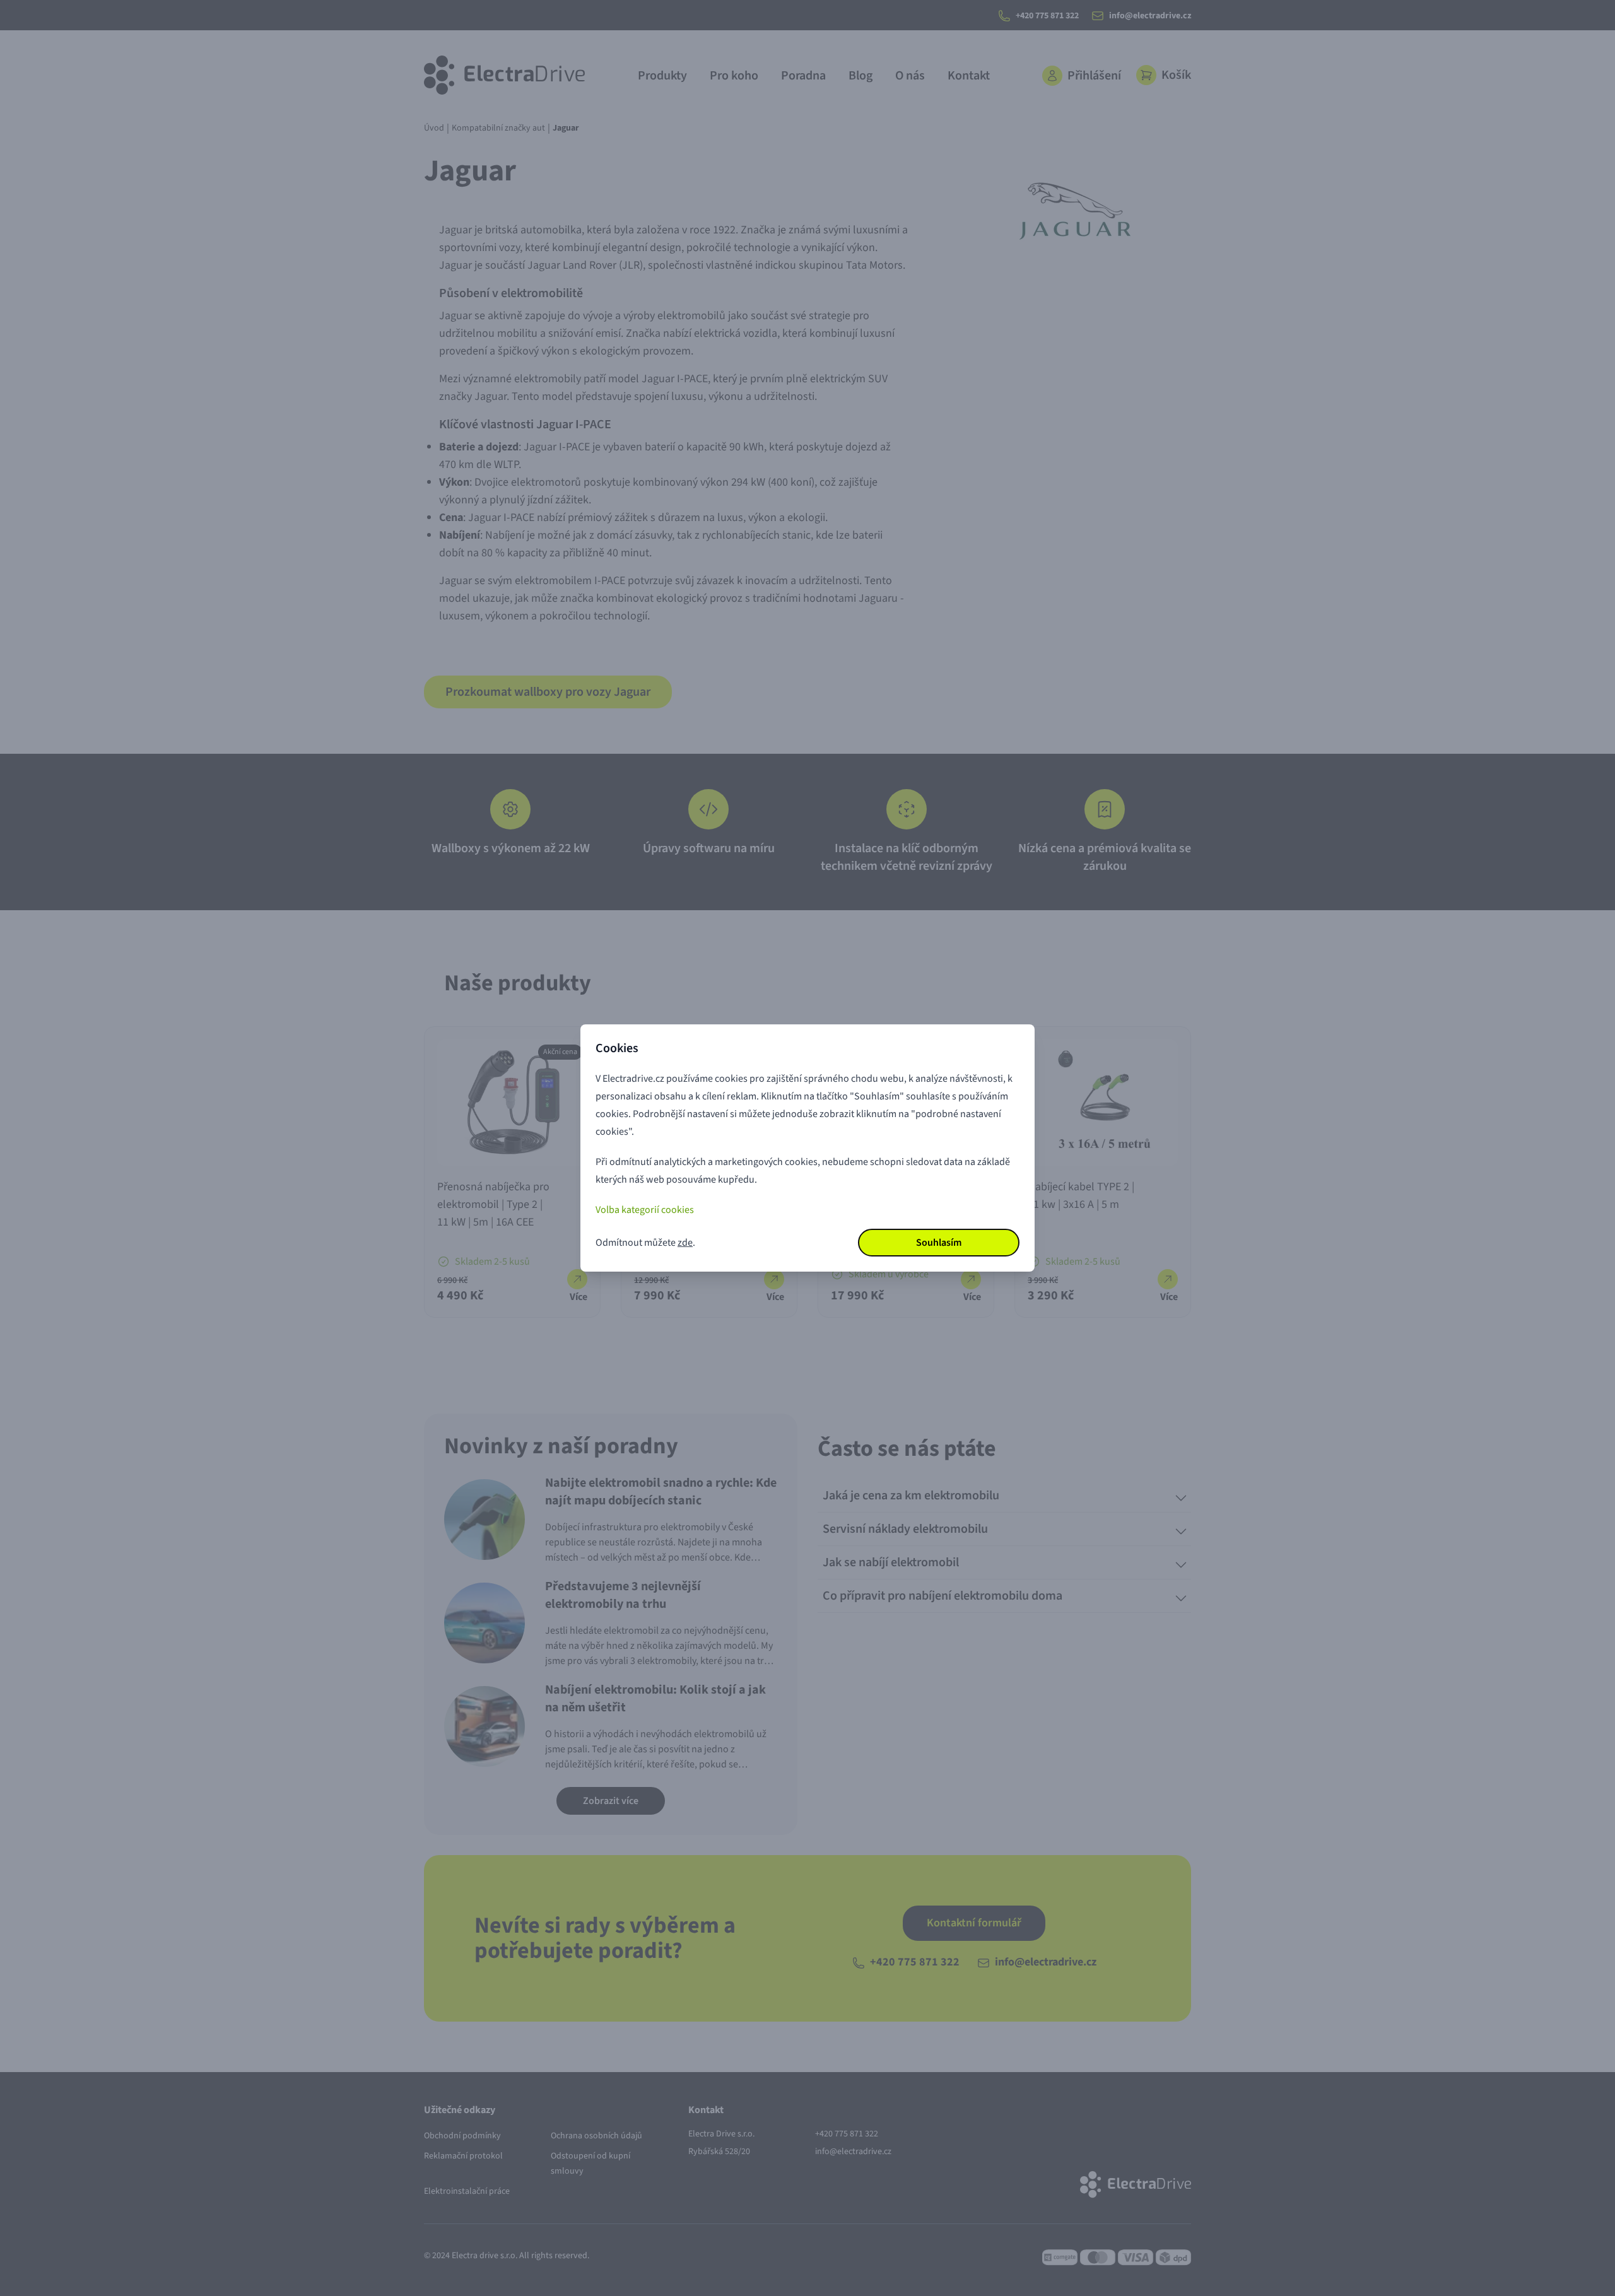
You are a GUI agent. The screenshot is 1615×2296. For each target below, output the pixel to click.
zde (685, 1243)
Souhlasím (939, 1243)
